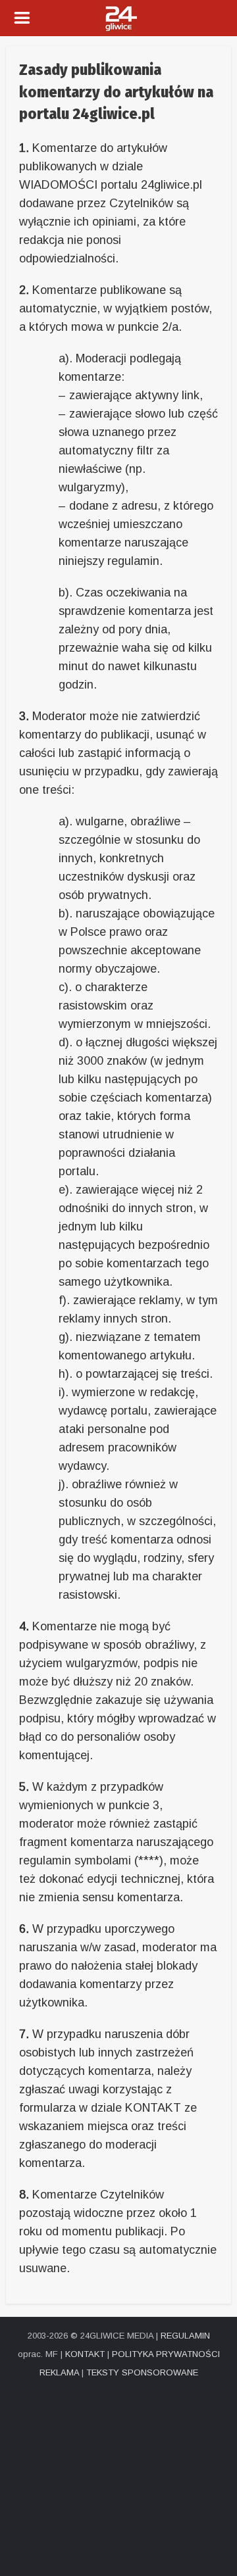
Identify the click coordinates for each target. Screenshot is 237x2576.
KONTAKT (85, 2354)
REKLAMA (59, 2372)
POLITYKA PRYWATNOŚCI (166, 2354)
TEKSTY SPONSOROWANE (142, 2372)
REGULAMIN (185, 2336)
